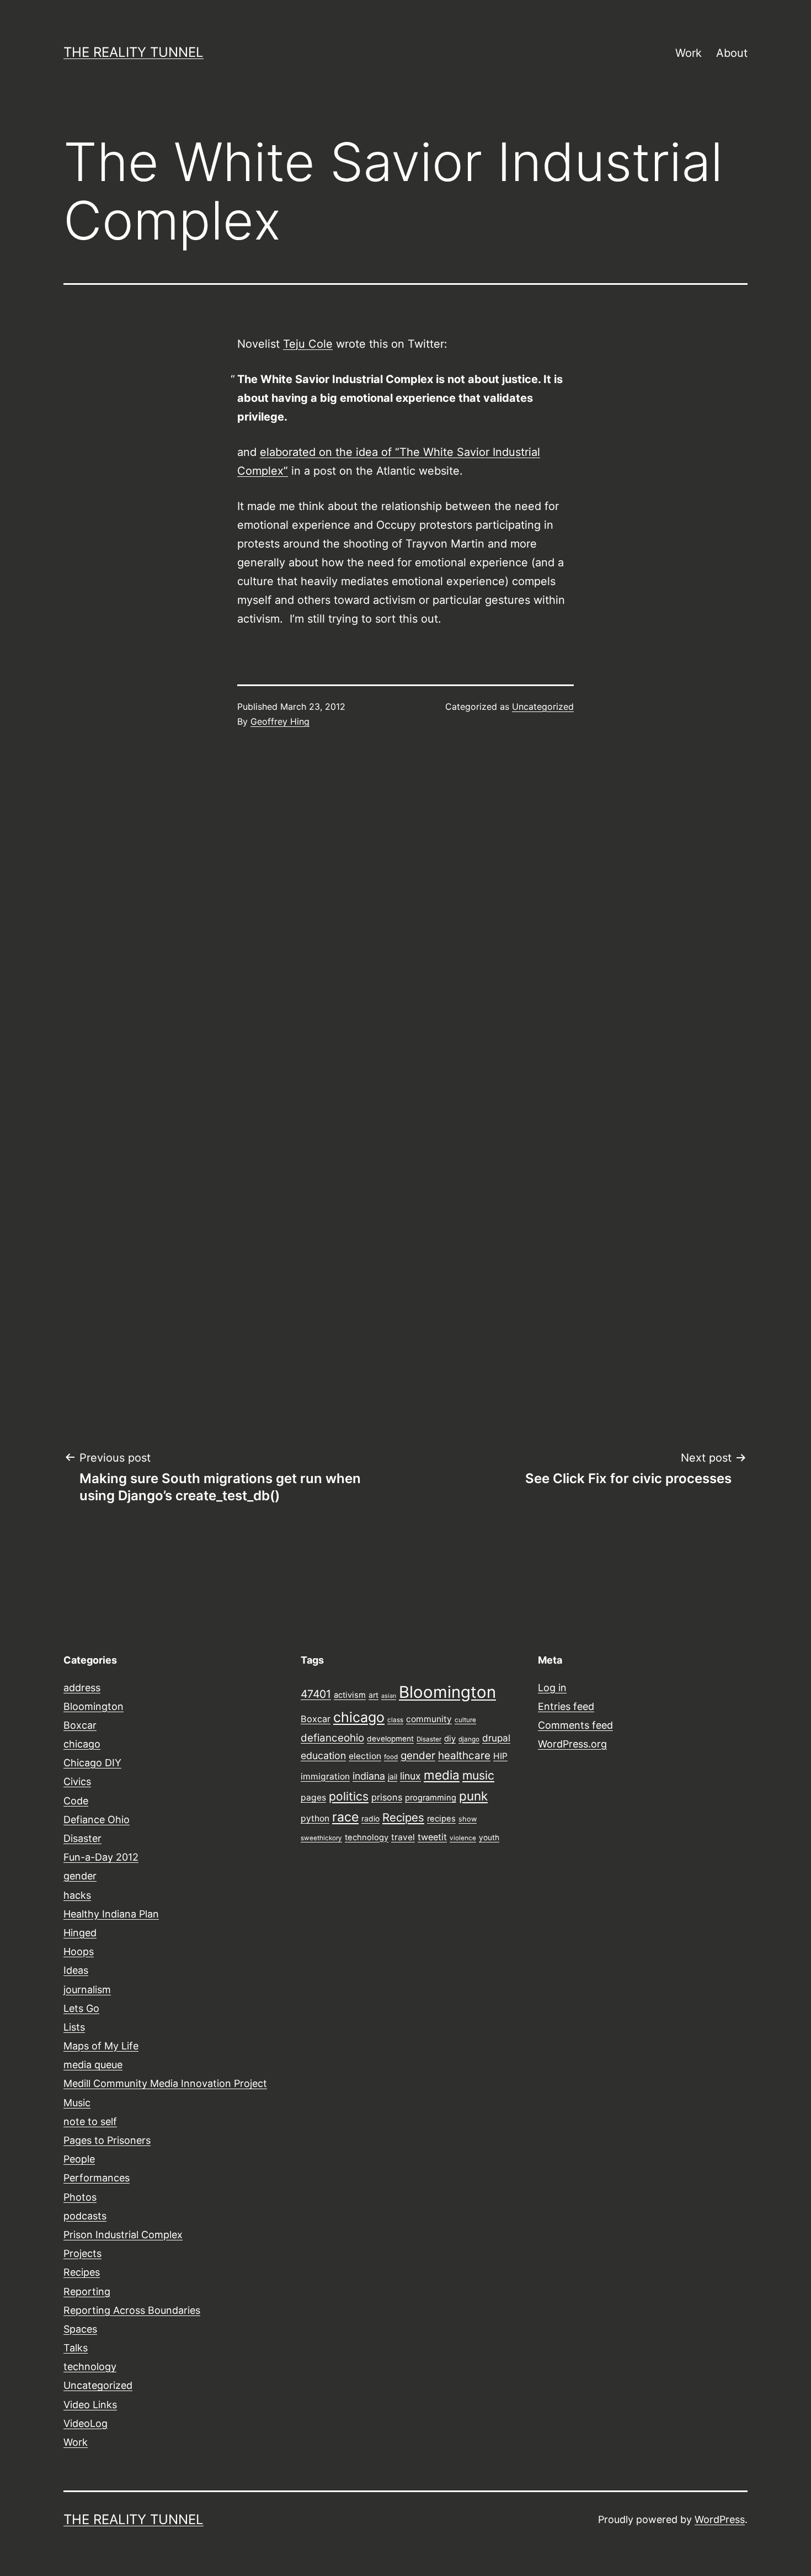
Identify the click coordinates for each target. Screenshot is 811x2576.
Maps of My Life (101, 2046)
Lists (74, 2027)
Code (76, 1801)
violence (463, 1838)
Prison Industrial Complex (123, 2235)
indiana (369, 1776)
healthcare (464, 1756)
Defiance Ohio (97, 1820)
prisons (387, 1797)
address (82, 1688)
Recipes (82, 2272)
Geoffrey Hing (280, 721)
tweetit (432, 1837)
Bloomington (94, 1706)
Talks (76, 2348)
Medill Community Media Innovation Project (165, 2083)
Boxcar (80, 1725)
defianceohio (332, 1738)
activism (350, 1695)
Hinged (80, 1933)
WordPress (720, 2519)
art (374, 1695)
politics (349, 1796)
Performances (97, 2178)
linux (410, 1776)
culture (465, 1720)
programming (431, 1798)
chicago (82, 1744)
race (345, 1817)
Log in (552, 1688)
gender (80, 1876)
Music (77, 2103)
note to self (90, 2121)
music (478, 1775)
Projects (82, 2253)
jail (393, 1777)
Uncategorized (543, 707)
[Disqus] (405, 924)
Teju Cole (308, 344)
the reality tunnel (134, 52)
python (315, 1818)
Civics (77, 1781)
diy (450, 1739)
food (391, 1757)
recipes (441, 1819)
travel (403, 1837)
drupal (496, 1738)
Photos (80, 2197)
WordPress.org (572, 1744)
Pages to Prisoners (107, 2140)
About (732, 53)
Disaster (82, 1838)
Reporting (87, 2291)
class (395, 1720)
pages (313, 1797)
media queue (93, 2065)
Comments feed (575, 1725)
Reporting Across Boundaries (132, 2310)
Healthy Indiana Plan (111, 1914)
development (390, 1739)
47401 (316, 1694)
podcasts (85, 2216)
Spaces (80, 2329)
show (468, 1819)
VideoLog (86, 2423)
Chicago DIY (92, 1763)
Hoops (79, 1951)
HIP (500, 1756)
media (442, 1775)
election (365, 1756)
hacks (77, 1895)
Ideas (76, 1970)
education (323, 1756)
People (79, 2159)
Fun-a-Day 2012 (101, 1857)
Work (689, 53)
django (469, 1739)
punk (473, 1796)
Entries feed (566, 1706)
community (429, 1719)
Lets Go (81, 2008)
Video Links (90, 2405)
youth (489, 1837)
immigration (325, 1776)
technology (90, 2367)
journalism (87, 1990)
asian (389, 1696)
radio (370, 1819)
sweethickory (321, 1838)
